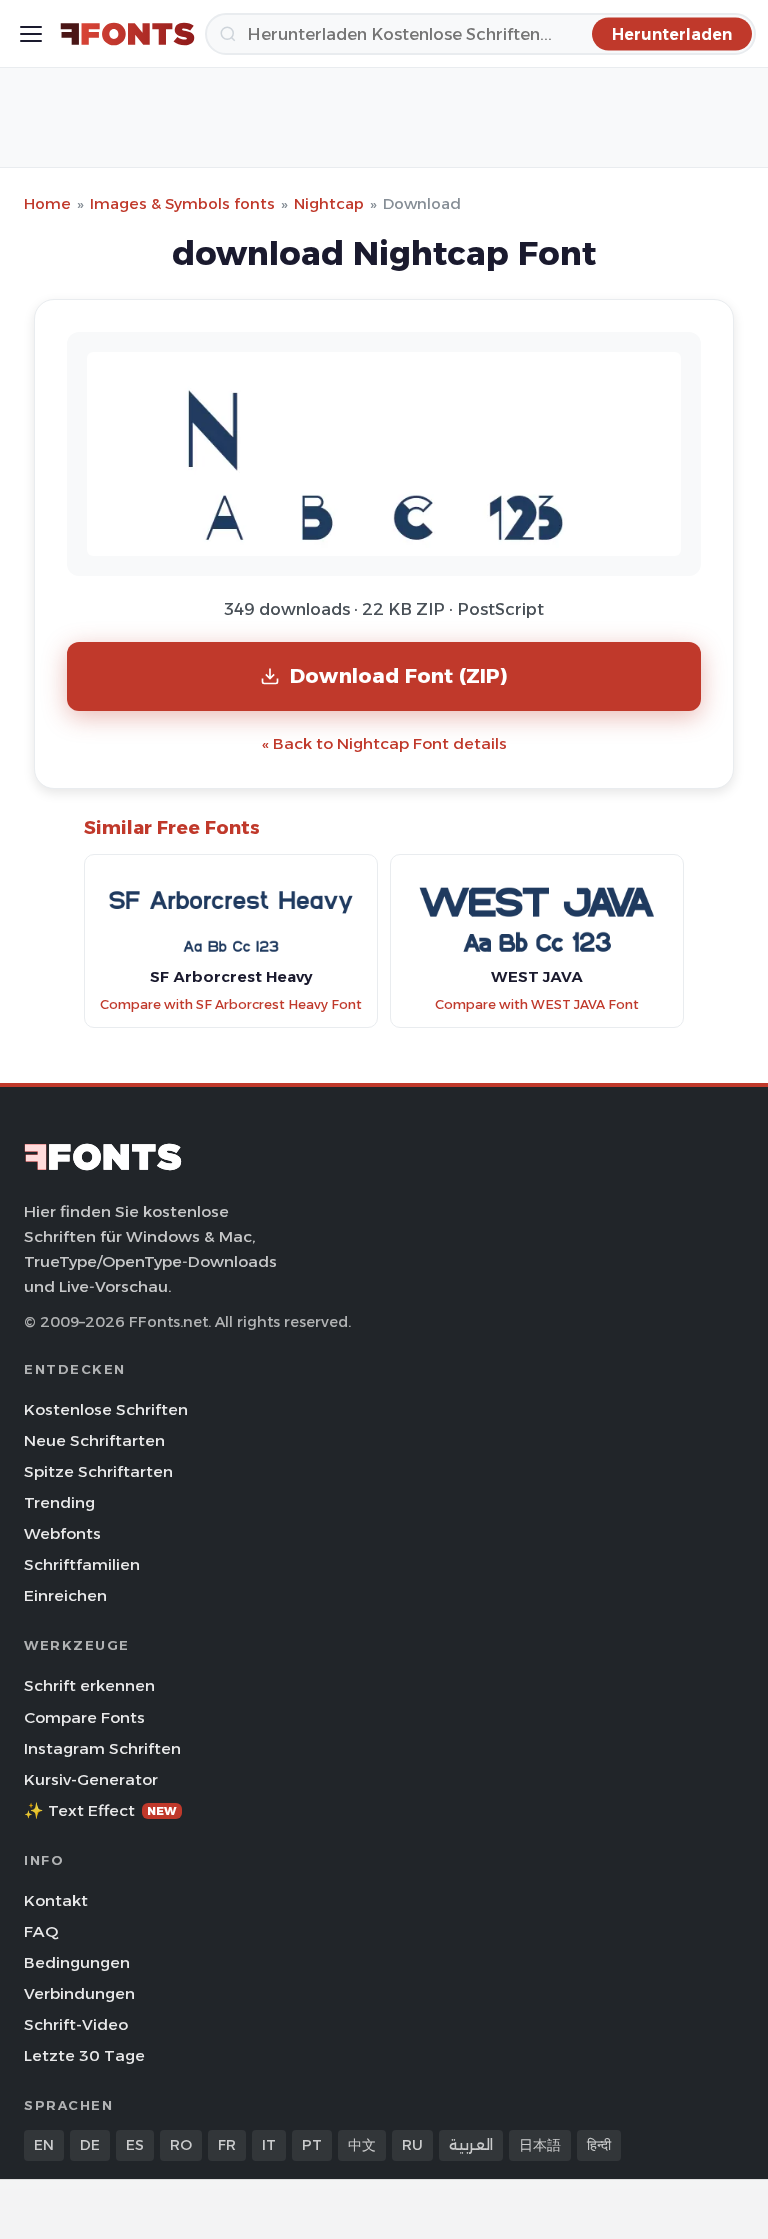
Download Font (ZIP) (399, 675)
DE (90, 2145)
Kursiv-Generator (91, 1779)
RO (181, 2145)
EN (44, 2145)
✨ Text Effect (100, 1810)
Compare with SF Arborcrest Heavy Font (231, 1004)
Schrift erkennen (89, 1685)
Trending (59, 1502)
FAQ (41, 1931)
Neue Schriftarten (94, 1440)
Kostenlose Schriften (106, 1409)
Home (47, 203)
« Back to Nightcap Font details (384, 743)
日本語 (540, 2145)
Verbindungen (79, 1993)
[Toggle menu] (31, 34)
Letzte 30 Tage (84, 2055)
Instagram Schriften (102, 1748)
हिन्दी (599, 2145)
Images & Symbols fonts (182, 203)
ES (135, 2145)
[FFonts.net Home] (127, 34)
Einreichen (65, 1595)
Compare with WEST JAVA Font (537, 1004)
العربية (471, 2145)
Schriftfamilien (82, 1564)
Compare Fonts (84, 1717)
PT (312, 2145)
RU (412, 2145)
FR (227, 2145)
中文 (362, 2145)
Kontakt (56, 1900)
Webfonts (62, 1533)
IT (269, 2145)
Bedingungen (77, 1962)
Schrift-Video (76, 2024)
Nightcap (329, 203)
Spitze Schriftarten (98, 1471)
